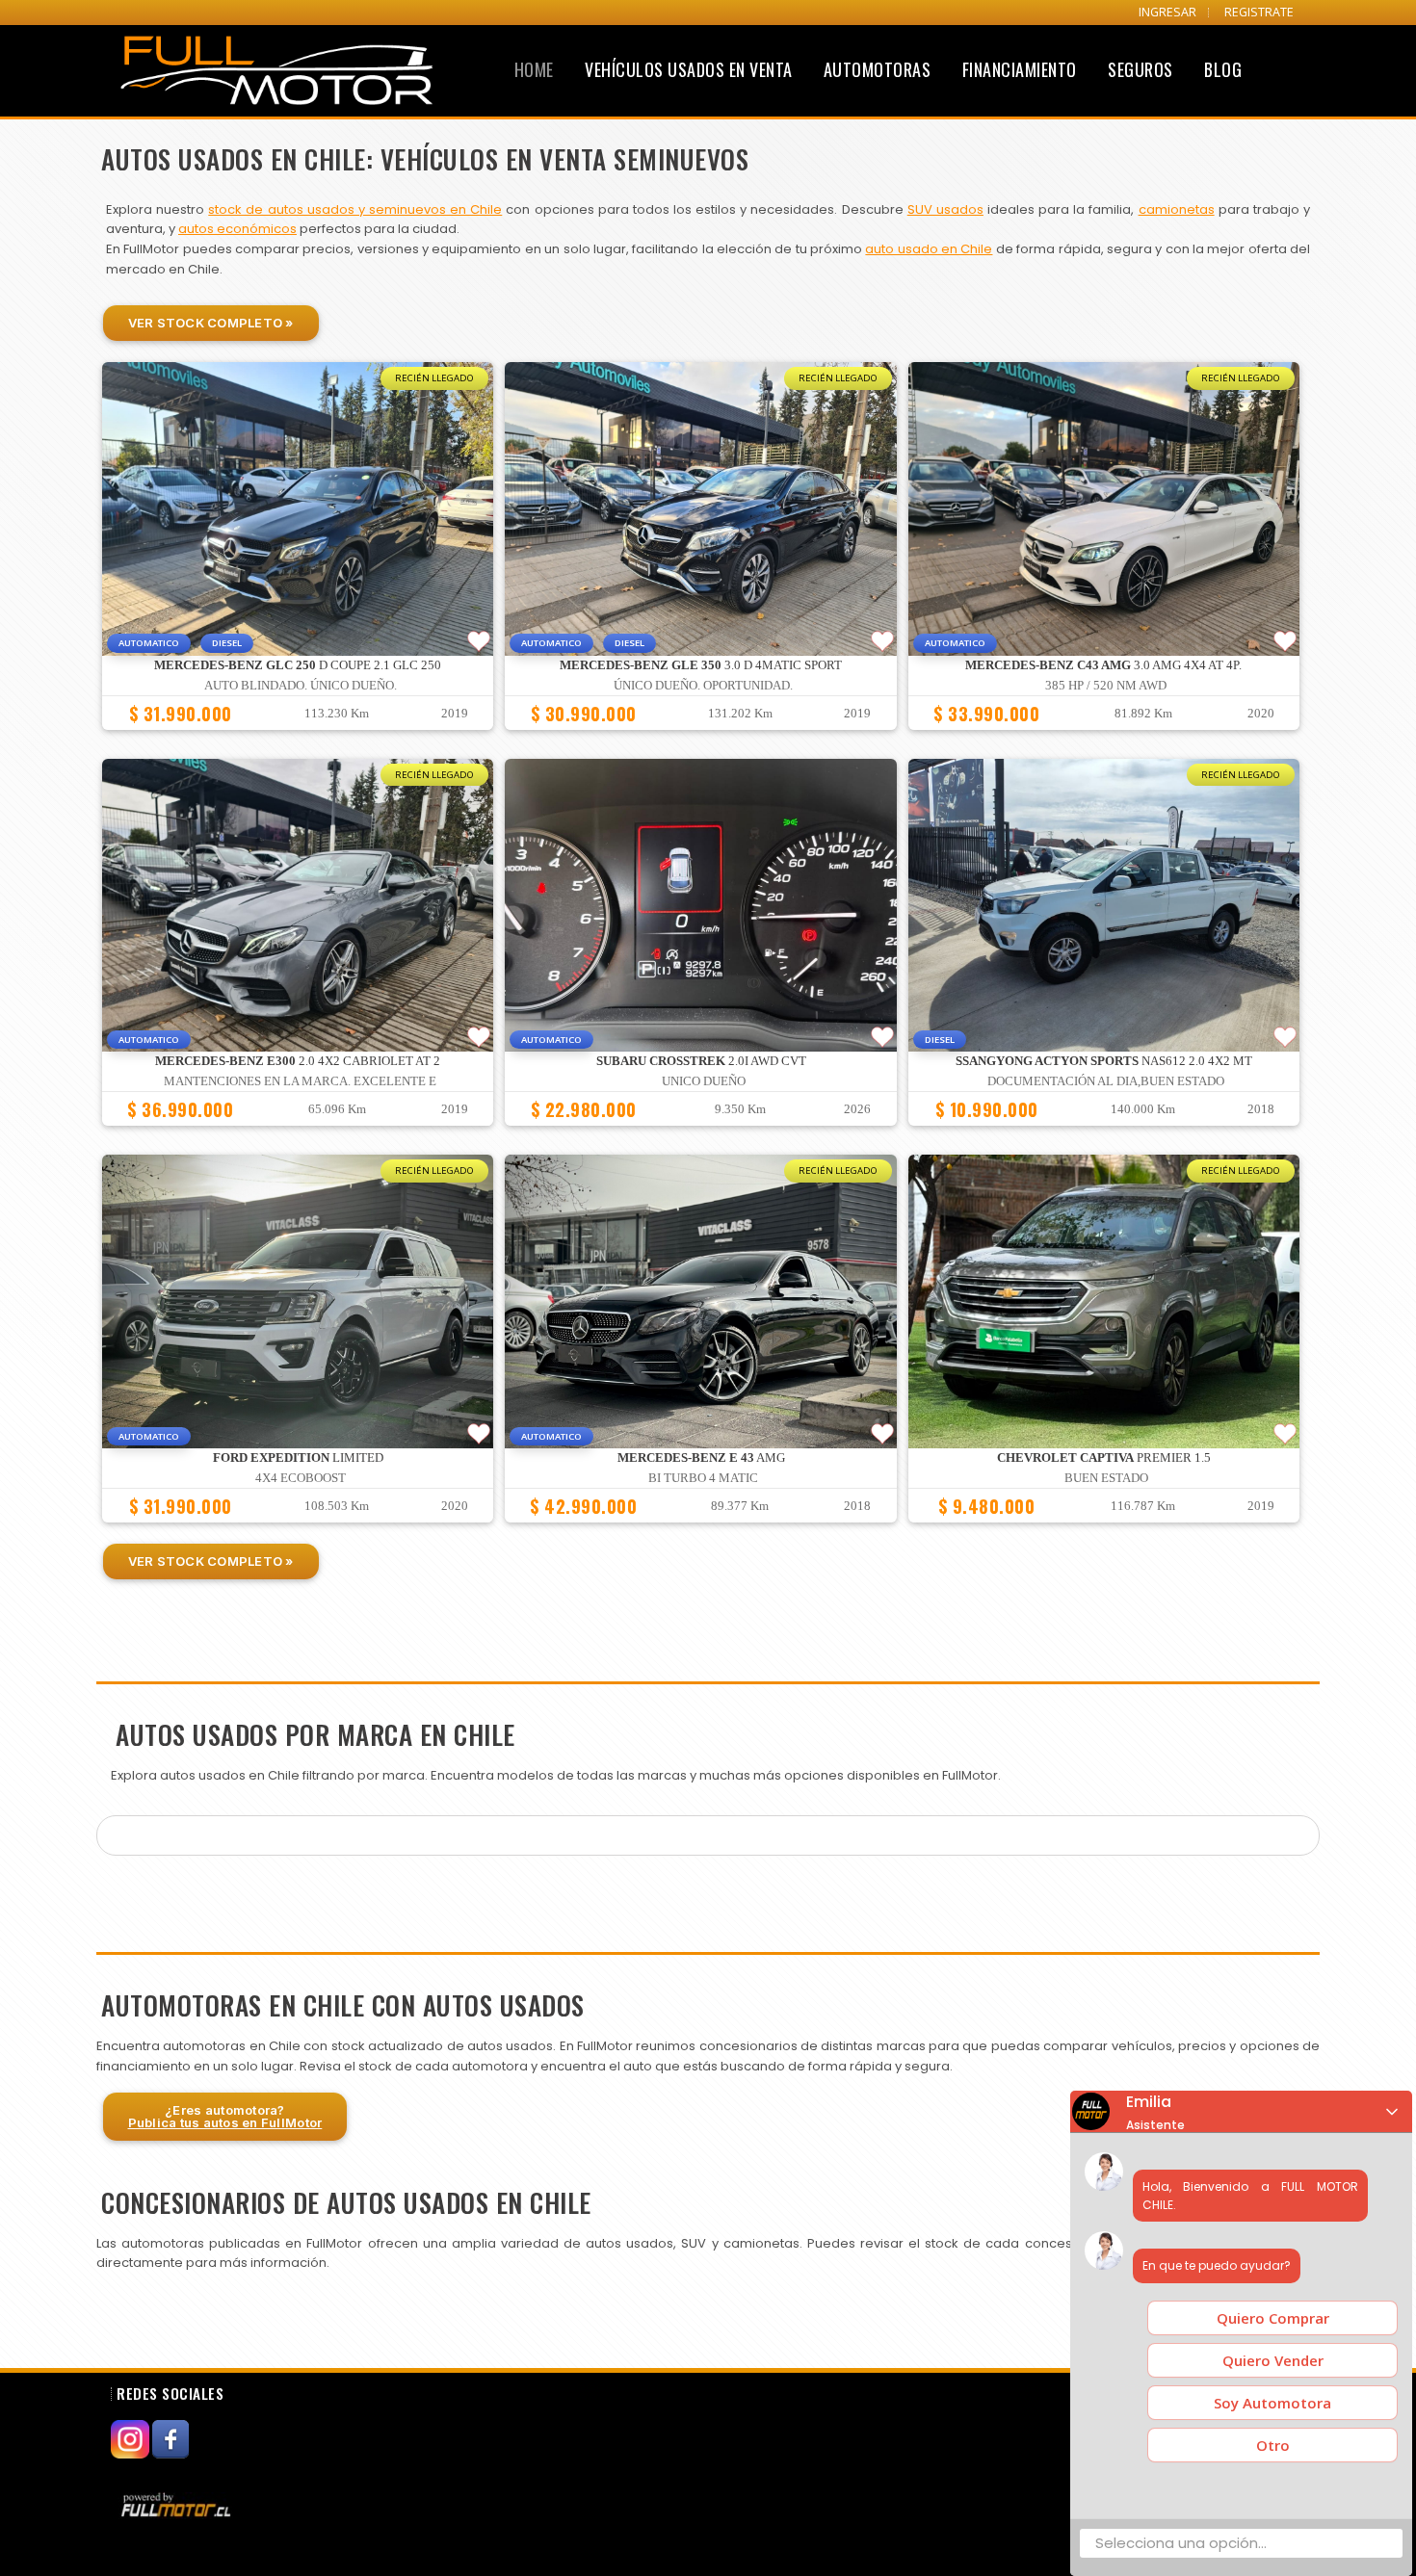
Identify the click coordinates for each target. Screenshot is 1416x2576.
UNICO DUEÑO (704, 1081)
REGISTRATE (1259, 12)
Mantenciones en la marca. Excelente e (300, 1081)
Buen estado (1106, 1478)
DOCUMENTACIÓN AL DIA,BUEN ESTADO (1106, 1081)
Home (534, 69)
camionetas (1177, 209)
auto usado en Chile (929, 249)
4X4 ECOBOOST (301, 1478)
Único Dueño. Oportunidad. (703, 686)
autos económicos (237, 229)
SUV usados (945, 209)
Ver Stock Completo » (211, 323)
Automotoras (878, 69)
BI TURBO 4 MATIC (703, 1478)
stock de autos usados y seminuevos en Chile (355, 209)
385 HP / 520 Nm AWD (1106, 686)
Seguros (1141, 69)
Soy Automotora (1272, 2403)
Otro (1273, 2445)
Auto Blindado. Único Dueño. (301, 686)
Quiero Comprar (1273, 2318)
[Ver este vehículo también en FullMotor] (178, 2505)
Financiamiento (1020, 69)
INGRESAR (1167, 12)
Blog (1223, 69)
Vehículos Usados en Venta (689, 69)
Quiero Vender (1273, 2360)
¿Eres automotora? (225, 2116)
